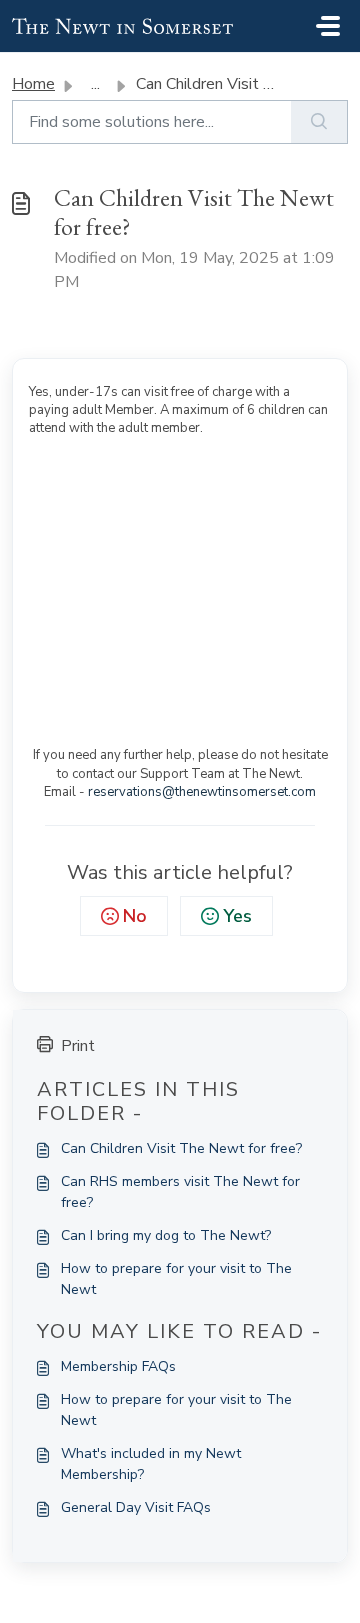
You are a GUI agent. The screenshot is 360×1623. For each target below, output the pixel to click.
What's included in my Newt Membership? (151, 1464)
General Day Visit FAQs (136, 1507)
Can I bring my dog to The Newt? (166, 1235)
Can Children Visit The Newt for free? (181, 1148)
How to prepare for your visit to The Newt (176, 1279)
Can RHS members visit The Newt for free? (180, 1192)
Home (33, 84)
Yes (237, 916)
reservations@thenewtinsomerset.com (202, 792)
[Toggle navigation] (328, 26)
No (135, 916)
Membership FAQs (118, 1366)
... (95, 84)
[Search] (319, 122)
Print (78, 1046)
